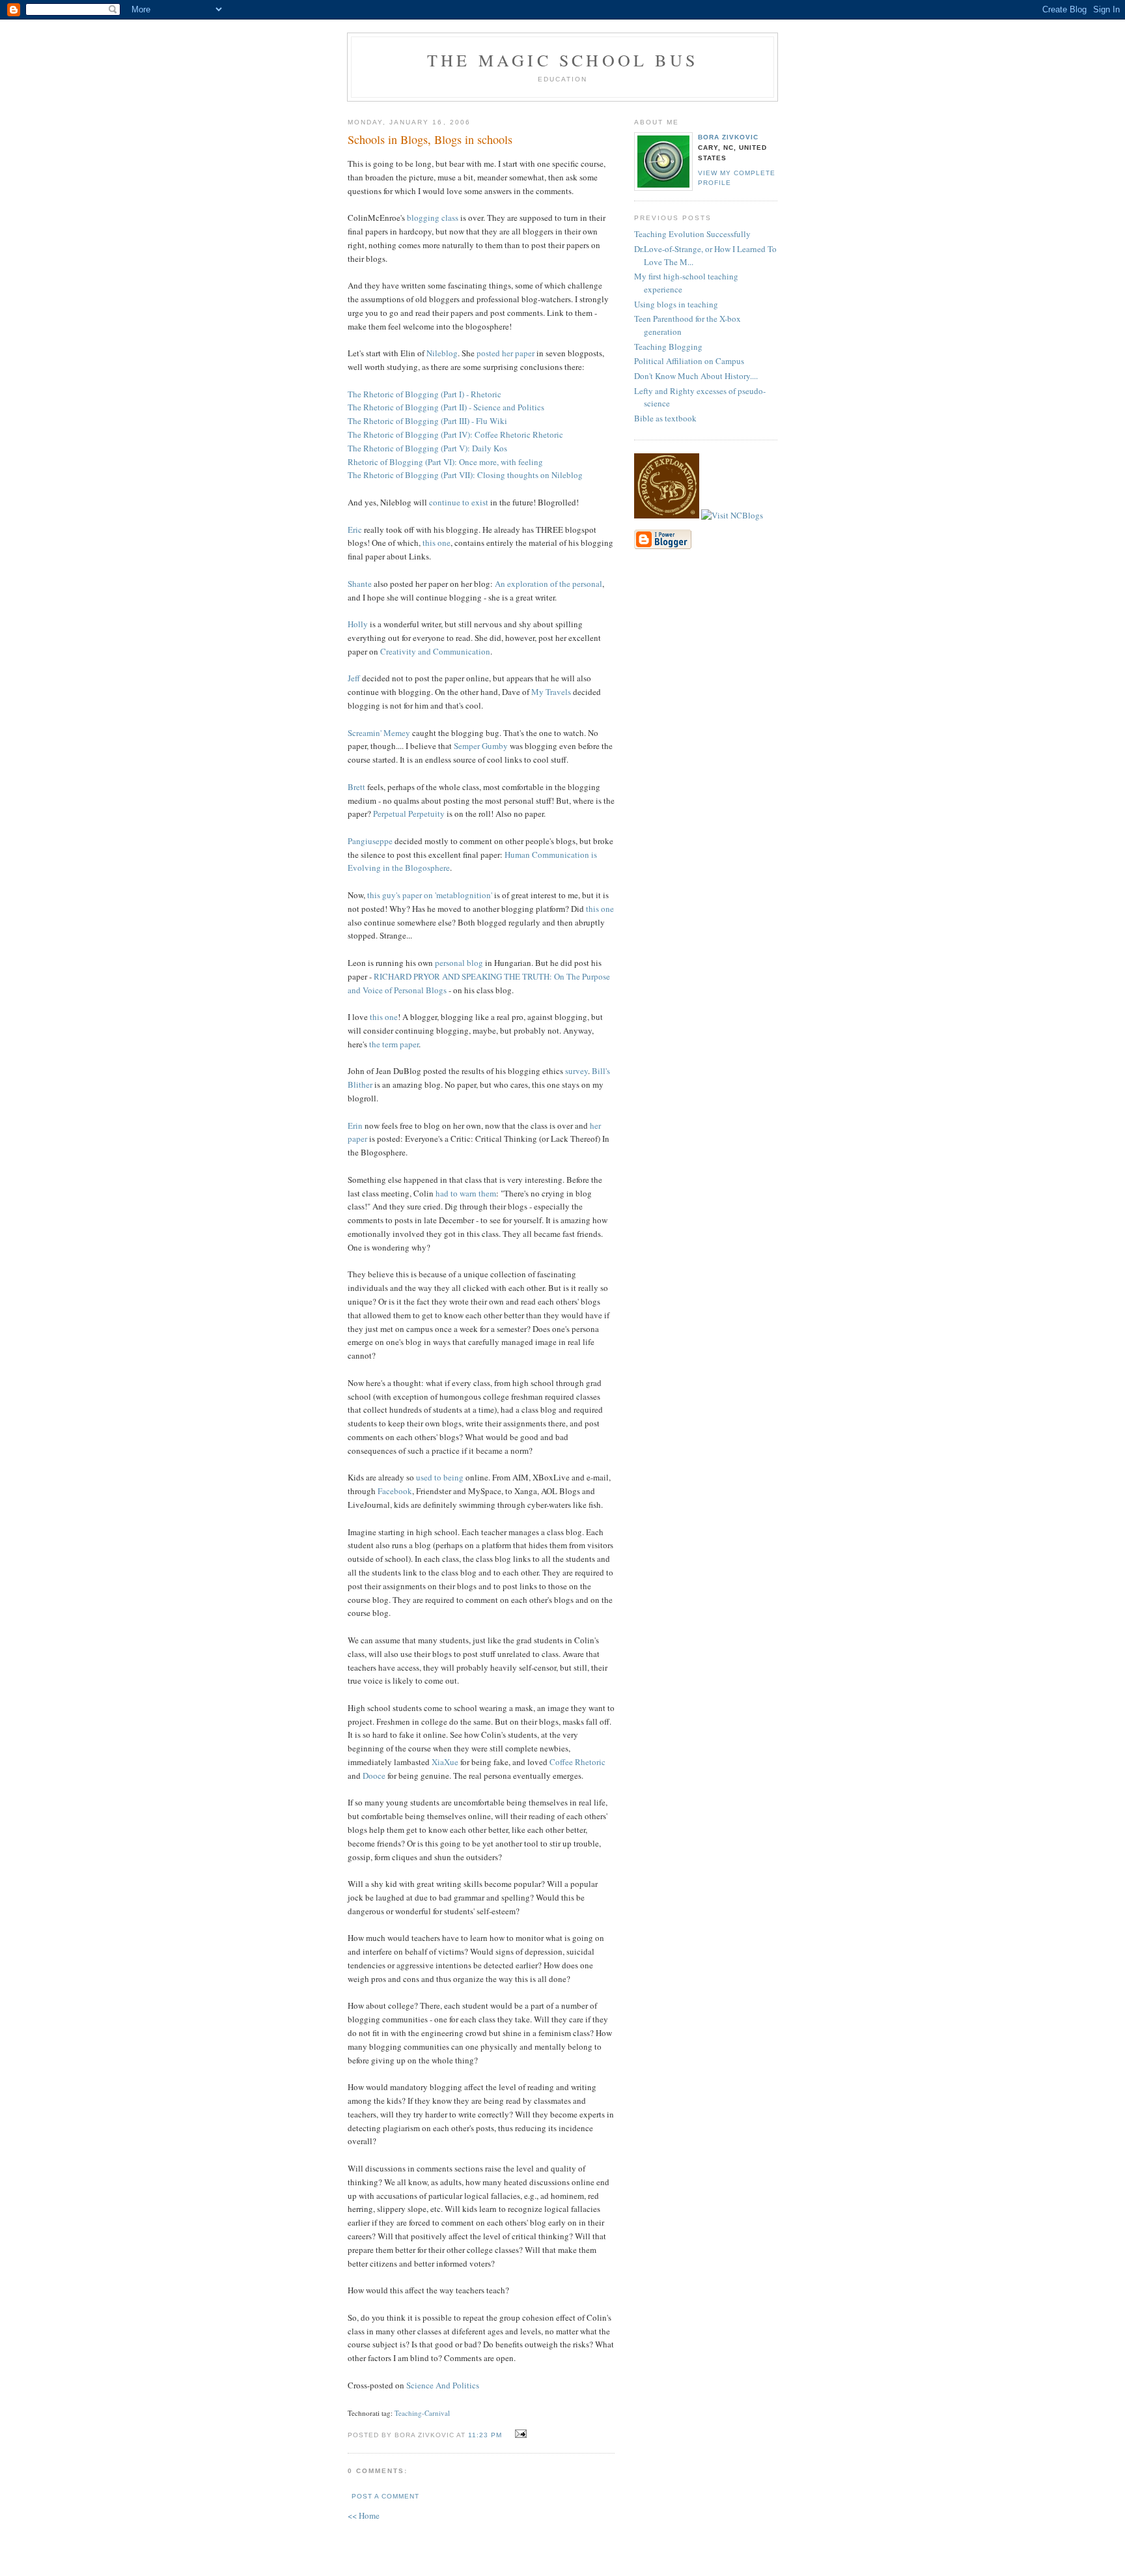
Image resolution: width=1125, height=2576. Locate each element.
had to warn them (466, 1193)
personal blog (459, 963)
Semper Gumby (481, 746)
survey (576, 1071)
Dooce (374, 1776)
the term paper (394, 1044)
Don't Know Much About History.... (696, 376)
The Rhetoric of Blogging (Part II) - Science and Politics (446, 407)
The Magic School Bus (562, 60)
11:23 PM (485, 2435)
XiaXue (445, 1762)
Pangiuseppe (370, 841)
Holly (358, 624)
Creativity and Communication (435, 651)
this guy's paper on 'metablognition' (430, 895)
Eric (355, 530)
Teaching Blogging (668, 347)
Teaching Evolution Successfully (692, 234)
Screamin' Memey (379, 733)
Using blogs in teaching (676, 304)
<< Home (364, 2515)
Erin (355, 1125)
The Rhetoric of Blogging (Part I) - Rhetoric (424, 394)
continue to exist (459, 502)
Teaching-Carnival (422, 2413)
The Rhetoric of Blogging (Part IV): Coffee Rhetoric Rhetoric (455, 434)
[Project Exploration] (667, 515)
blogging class (433, 218)
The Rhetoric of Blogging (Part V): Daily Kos (427, 448)
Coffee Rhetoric (577, 1762)
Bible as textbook (665, 418)
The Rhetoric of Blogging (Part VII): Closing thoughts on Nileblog (465, 475)
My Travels (551, 692)
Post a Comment (385, 2496)
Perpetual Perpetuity (409, 814)
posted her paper (506, 353)
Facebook (395, 1491)
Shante (360, 584)
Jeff (354, 678)
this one (437, 543)
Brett (356, 787)
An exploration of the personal (549, 584)
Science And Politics (443, 2385)
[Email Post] (519, 2434)
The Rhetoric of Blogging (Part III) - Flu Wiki (427, 421)
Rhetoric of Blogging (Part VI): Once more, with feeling (445, 462)
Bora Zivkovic (728, 137)
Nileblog (442, 353)
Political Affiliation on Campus (689, 361)
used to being (440, 1477)
